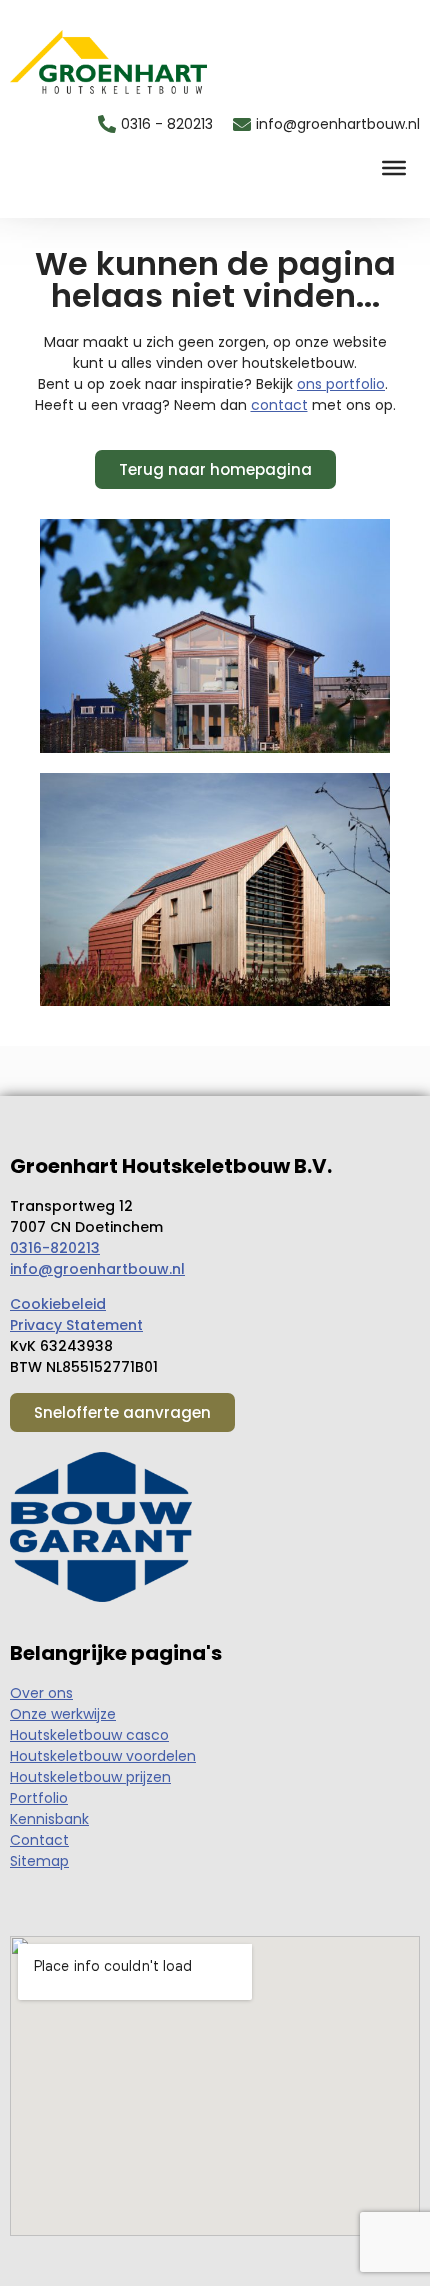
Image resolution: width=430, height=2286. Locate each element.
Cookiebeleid (58, 1304)
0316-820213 (55, 1248)
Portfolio (39, 1798)
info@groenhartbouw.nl (97, 1269)
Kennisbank (49, 1819)
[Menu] (394, 168)
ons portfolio (341, 384)
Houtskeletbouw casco (89, 1735)
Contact (39, 1840)
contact (279, 405)
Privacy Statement (76, 1325)
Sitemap (39, 1861)
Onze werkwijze (63, 1714)
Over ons (41, 1693)
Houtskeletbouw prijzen (90, 1777)
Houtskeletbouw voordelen (103, 1756)
